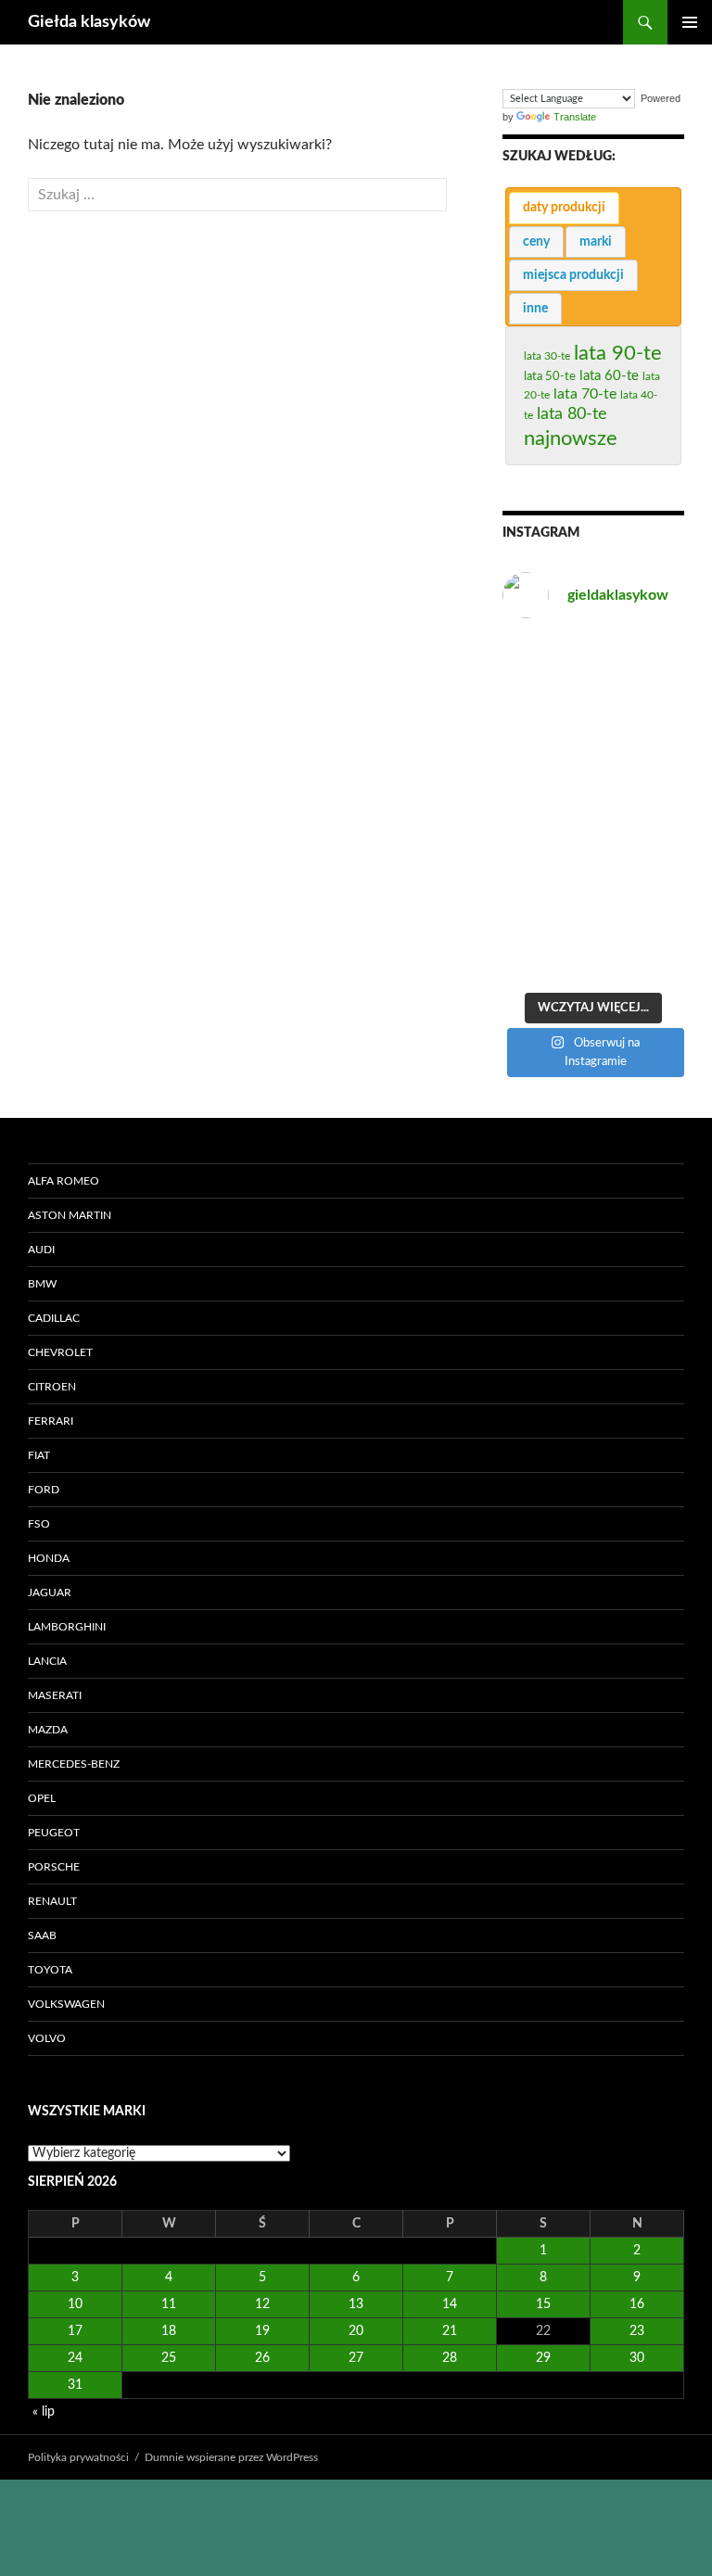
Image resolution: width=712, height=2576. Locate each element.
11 (169, 2304)
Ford (44, 1490)
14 (450, 2304)
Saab (42, 1935)
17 (75, 2331)
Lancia (47, 1661)
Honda (49, 1558)
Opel (42, 1798)
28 (450, 2358)
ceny (536, 242)
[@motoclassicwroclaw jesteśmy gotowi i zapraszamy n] (546, 953)
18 (169, 2331)
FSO (39, 1524)
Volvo (47, 2038)
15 (543, 2304)
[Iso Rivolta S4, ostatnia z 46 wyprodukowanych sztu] (546, 837)
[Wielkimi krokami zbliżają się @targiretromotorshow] (546, 665)
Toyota (50, 1970)
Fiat (39, 1455)
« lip (44, 2412)
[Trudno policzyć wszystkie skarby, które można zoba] (546, 895)
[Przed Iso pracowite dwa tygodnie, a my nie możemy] (641, 722)
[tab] (564, 208)
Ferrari (51, 1421)
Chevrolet (60, 1352)
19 (262, 2331)
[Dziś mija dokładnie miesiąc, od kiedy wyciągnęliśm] (546, 722)
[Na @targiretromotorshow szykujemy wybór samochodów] (641, 780)
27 (356, 2358)
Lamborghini (67, 1627)
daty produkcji (564, 208)
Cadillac (54, 1318)
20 (356, 2331)
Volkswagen (66, 2004)
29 (543, 2358)
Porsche (54, 1867)
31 (75, 2385)
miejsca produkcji (573, 275)
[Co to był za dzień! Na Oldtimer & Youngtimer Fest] (641, 665)
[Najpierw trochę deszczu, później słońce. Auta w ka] (641, 895)
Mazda (48, 1730)
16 (637, 2304)
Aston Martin (70, 1215)
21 (450, 2331)
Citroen (52, 1387)
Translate (575, 117)
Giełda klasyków (89, 22)
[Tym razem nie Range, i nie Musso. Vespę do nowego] (546, 780)
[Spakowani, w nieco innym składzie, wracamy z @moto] (641, 837)
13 (356, 2304)
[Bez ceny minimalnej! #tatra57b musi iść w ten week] (641, 953)
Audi (41, 1250)
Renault (52, 1901)
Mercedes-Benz (74, 1764)
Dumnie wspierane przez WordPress (231, 2457)
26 (262, 2358)
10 (75, 2304)
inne (535, 309)
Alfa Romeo (64, 1181)
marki (596, 242)
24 (75, 2358)
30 (637, 2358)
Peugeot (54, 1833)
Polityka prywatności (78, 2457)
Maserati (55, 1695)
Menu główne (690, 22)
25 (169, 2358)
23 (637, 2331)
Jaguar (50, 1593)
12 (262, 2304)
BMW (42, 1284)
